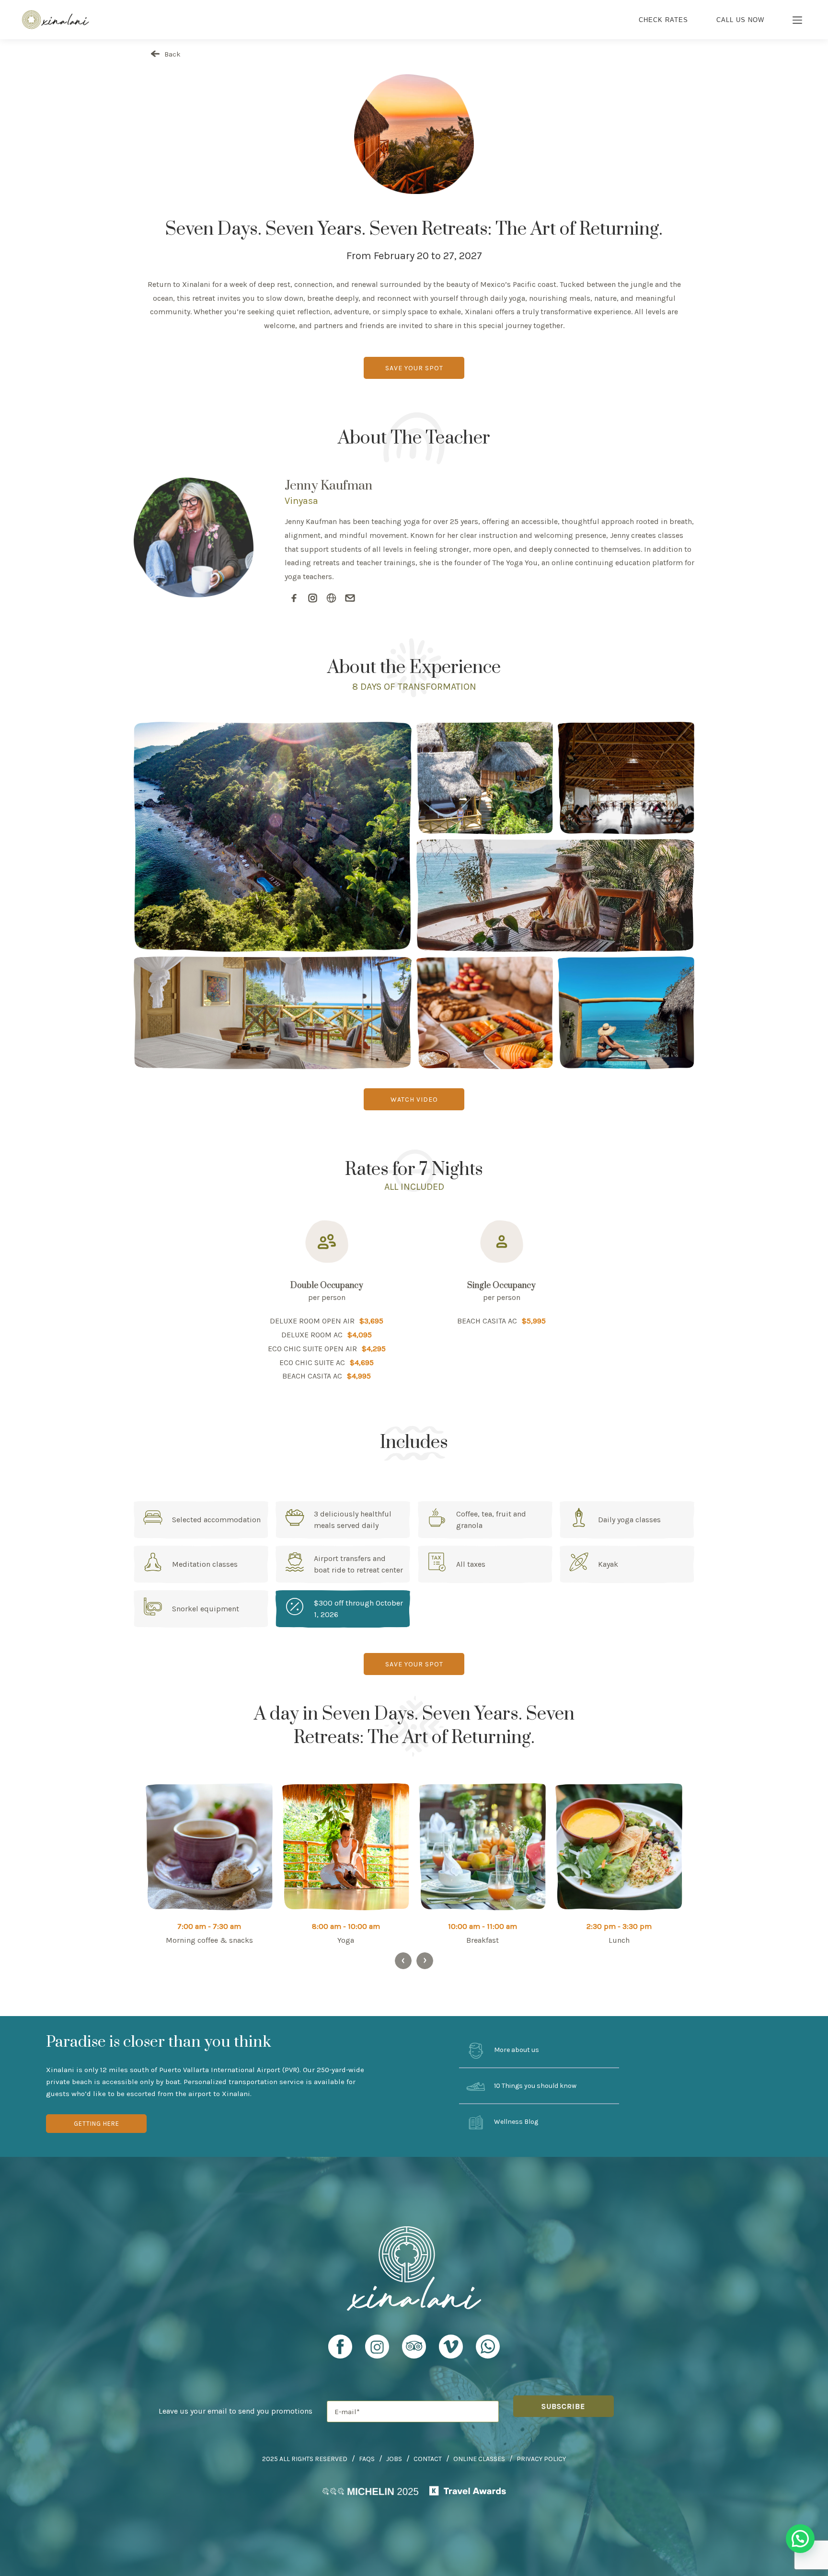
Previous (403, 1961)
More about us (516, 2050)
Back (172, 54)
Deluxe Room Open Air (312, 1321)
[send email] (350, 598)
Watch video (414, 1100)
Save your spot (414, 368)
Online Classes (479, 2459)
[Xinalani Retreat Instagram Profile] (377, 2351)
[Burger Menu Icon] (798, 21)
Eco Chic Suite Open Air (312, 1349)
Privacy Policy (541, 2459)
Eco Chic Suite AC (312, 1362)
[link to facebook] (294, 598)
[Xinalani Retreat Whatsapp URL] (488, 2347)
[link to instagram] (313, 598)
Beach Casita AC (312, 1376)
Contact (428, 2459)
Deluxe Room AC (312, 1335)
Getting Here (97, 2124)
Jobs (394, 2459)
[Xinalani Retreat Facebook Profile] (340, 2351)
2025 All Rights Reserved (305, 2459)
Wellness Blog (515, 2122)
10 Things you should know (535, 2086)
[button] (800, 2539)
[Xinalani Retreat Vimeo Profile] (451, 2351)
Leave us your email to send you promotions (236, 2411)
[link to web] (331, 598)
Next (425, 1961)
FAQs (367, 2459)
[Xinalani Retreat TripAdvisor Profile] (414, 2351)
